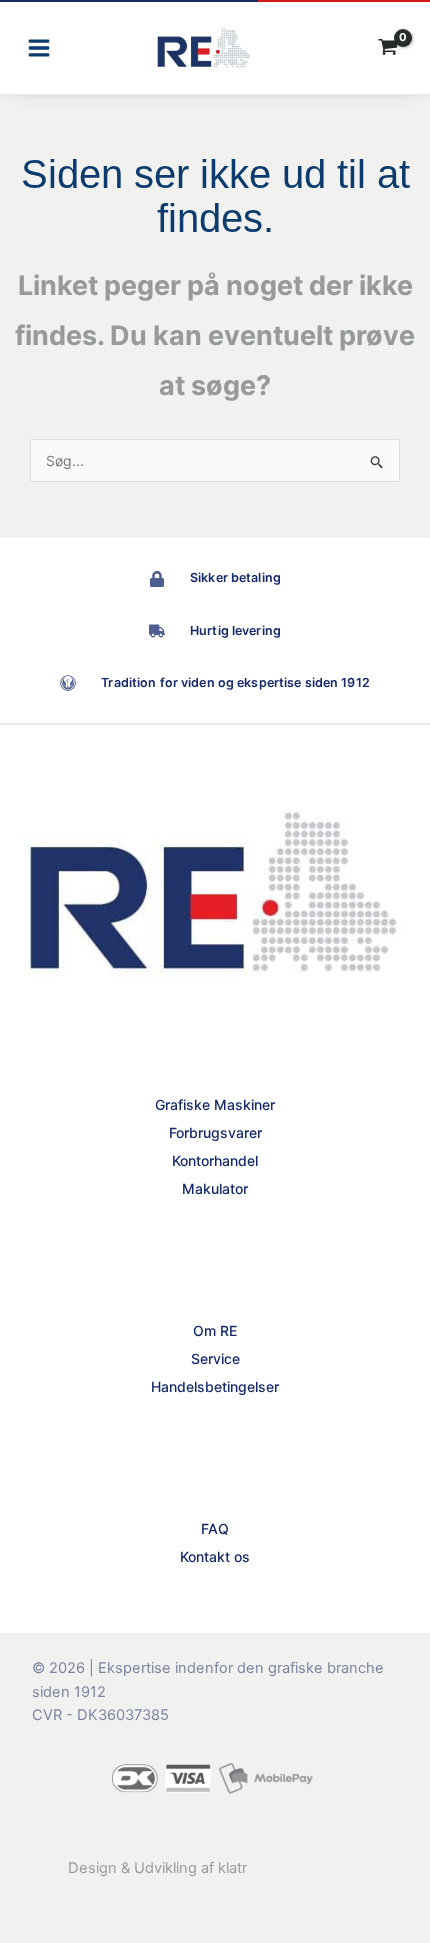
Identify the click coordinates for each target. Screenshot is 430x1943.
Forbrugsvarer (215, 1132)
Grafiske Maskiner (215, 1104)
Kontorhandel (215, 1160)
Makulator (215, 1188)
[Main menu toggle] (38, 48)
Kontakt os (215, 1556)
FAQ (215, 1528)
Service (215, 1358)
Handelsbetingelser (215, 1386)
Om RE (215, 1330)
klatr (232, 1868)
